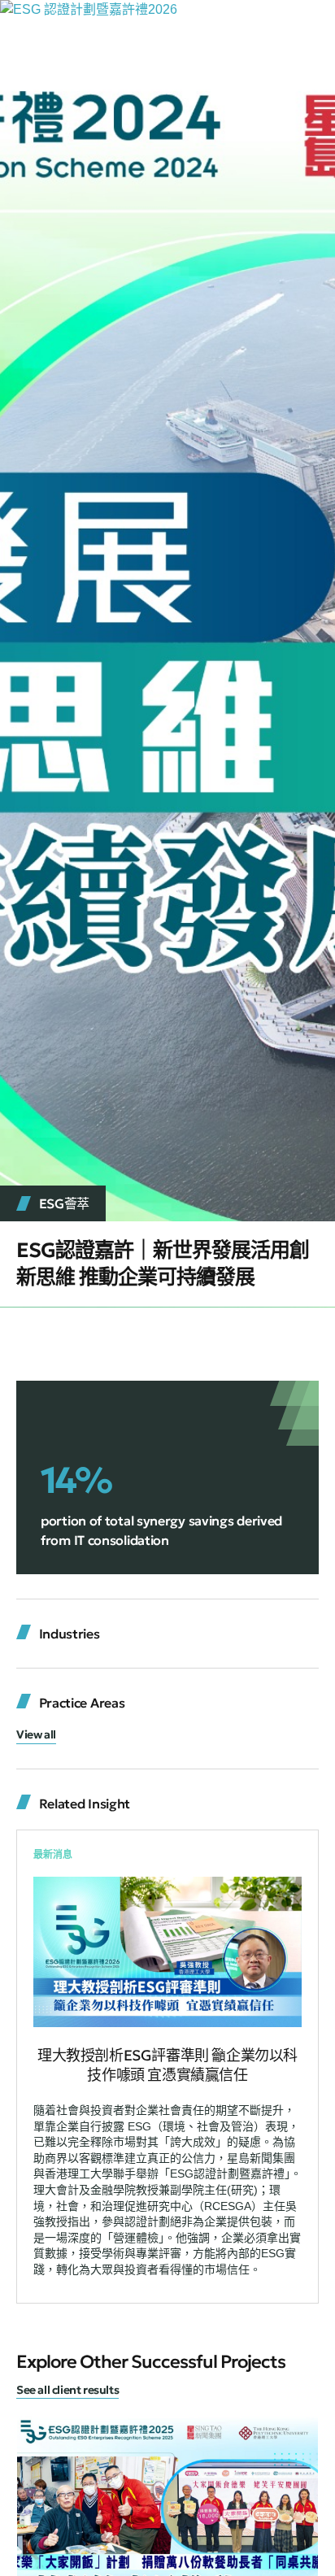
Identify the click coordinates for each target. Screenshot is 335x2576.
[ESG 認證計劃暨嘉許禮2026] (89, 9)
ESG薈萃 (65, 1203)
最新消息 (53, 1855)
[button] (36, 1736)
